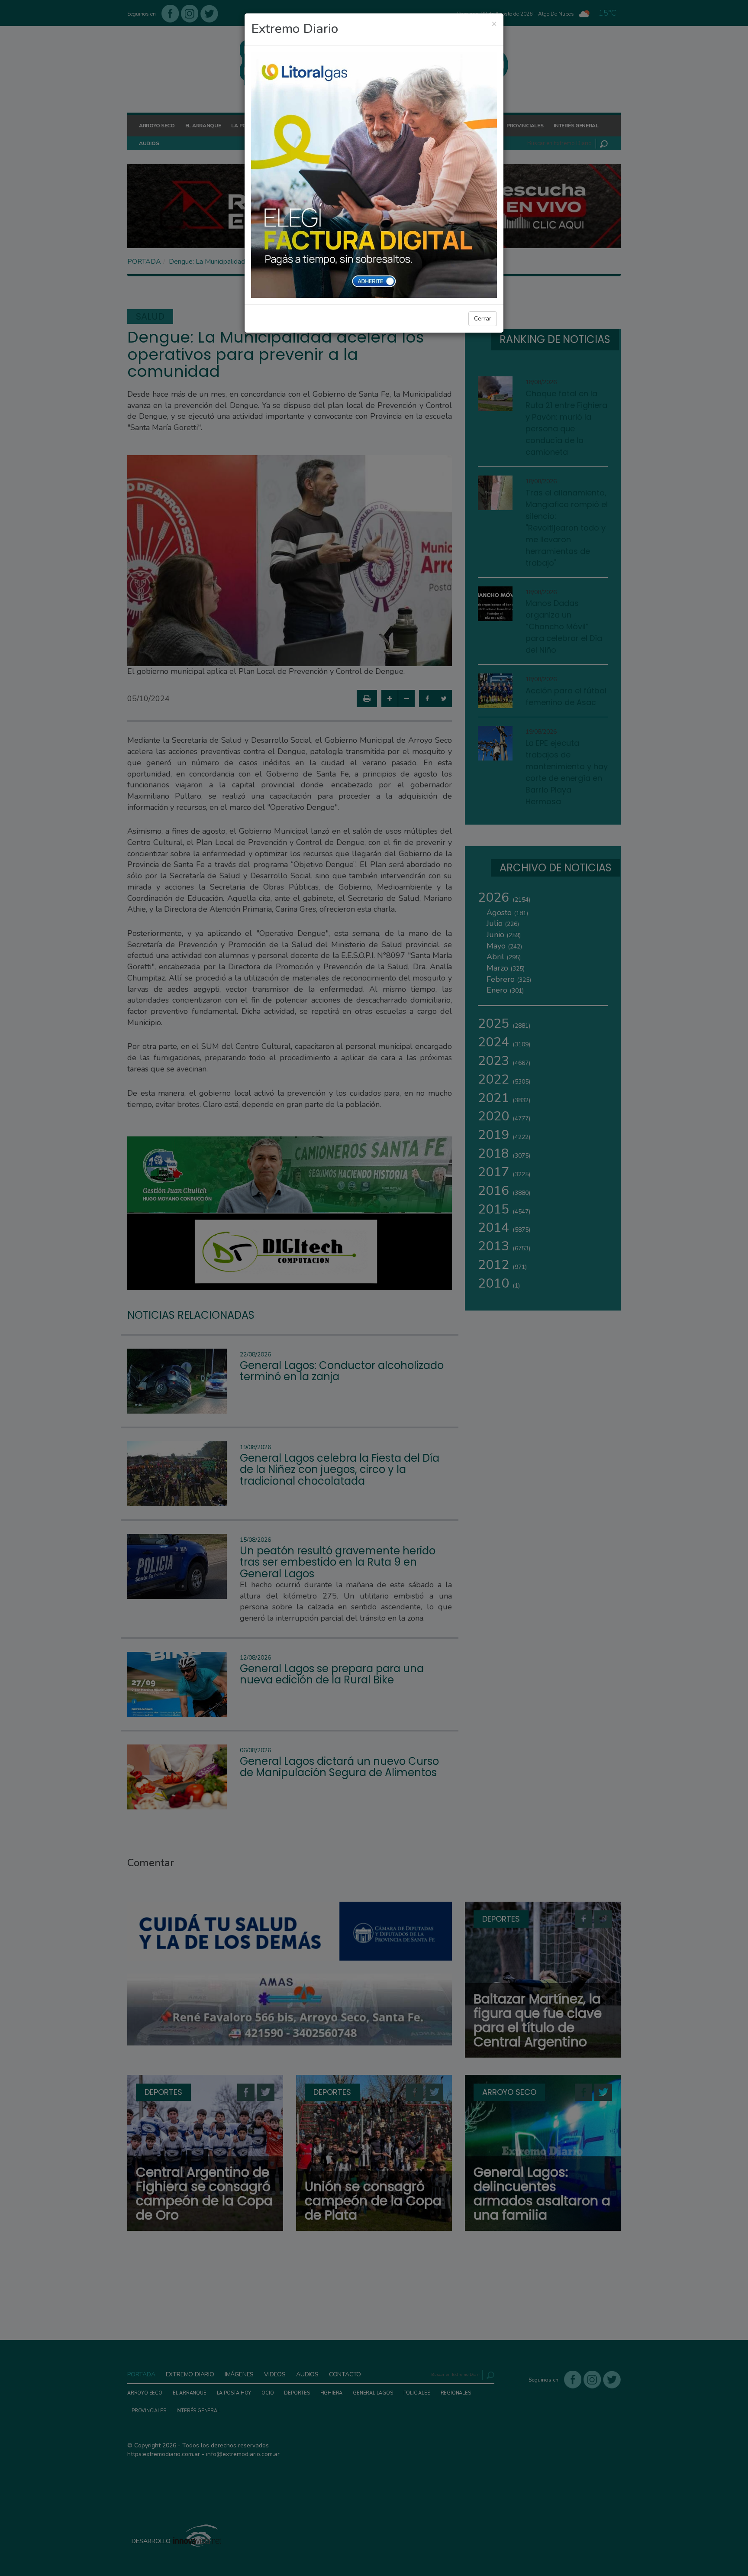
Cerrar (483, 319)
